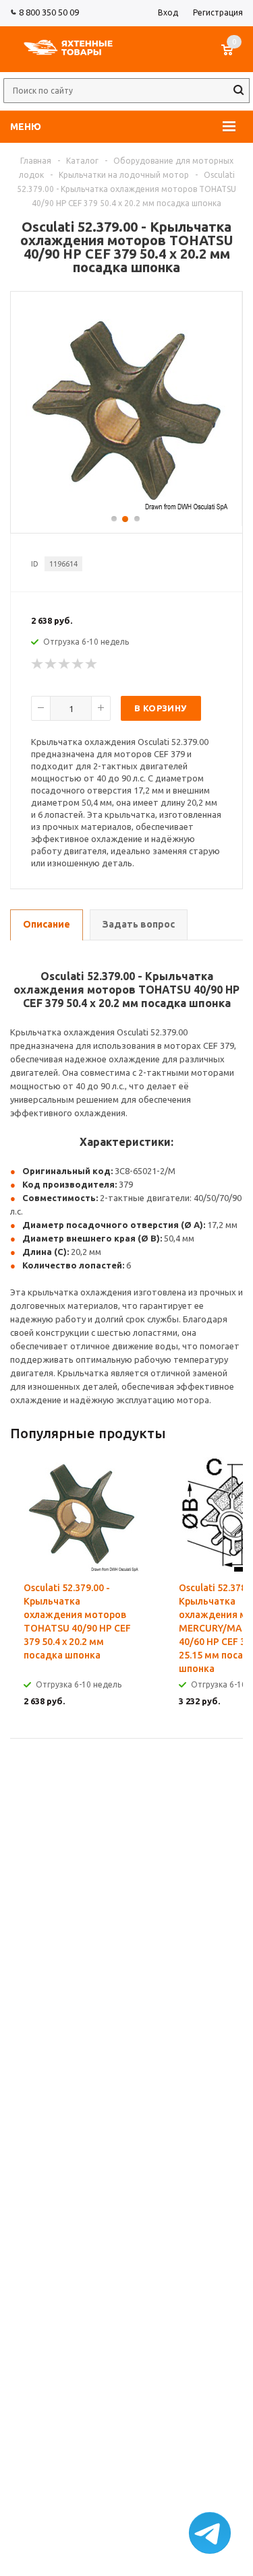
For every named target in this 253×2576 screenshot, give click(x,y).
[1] (38, 664)
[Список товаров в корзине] (234, 57)
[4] (78, 664)
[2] (51, 664)
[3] (65, 664)
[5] (92, 664)
